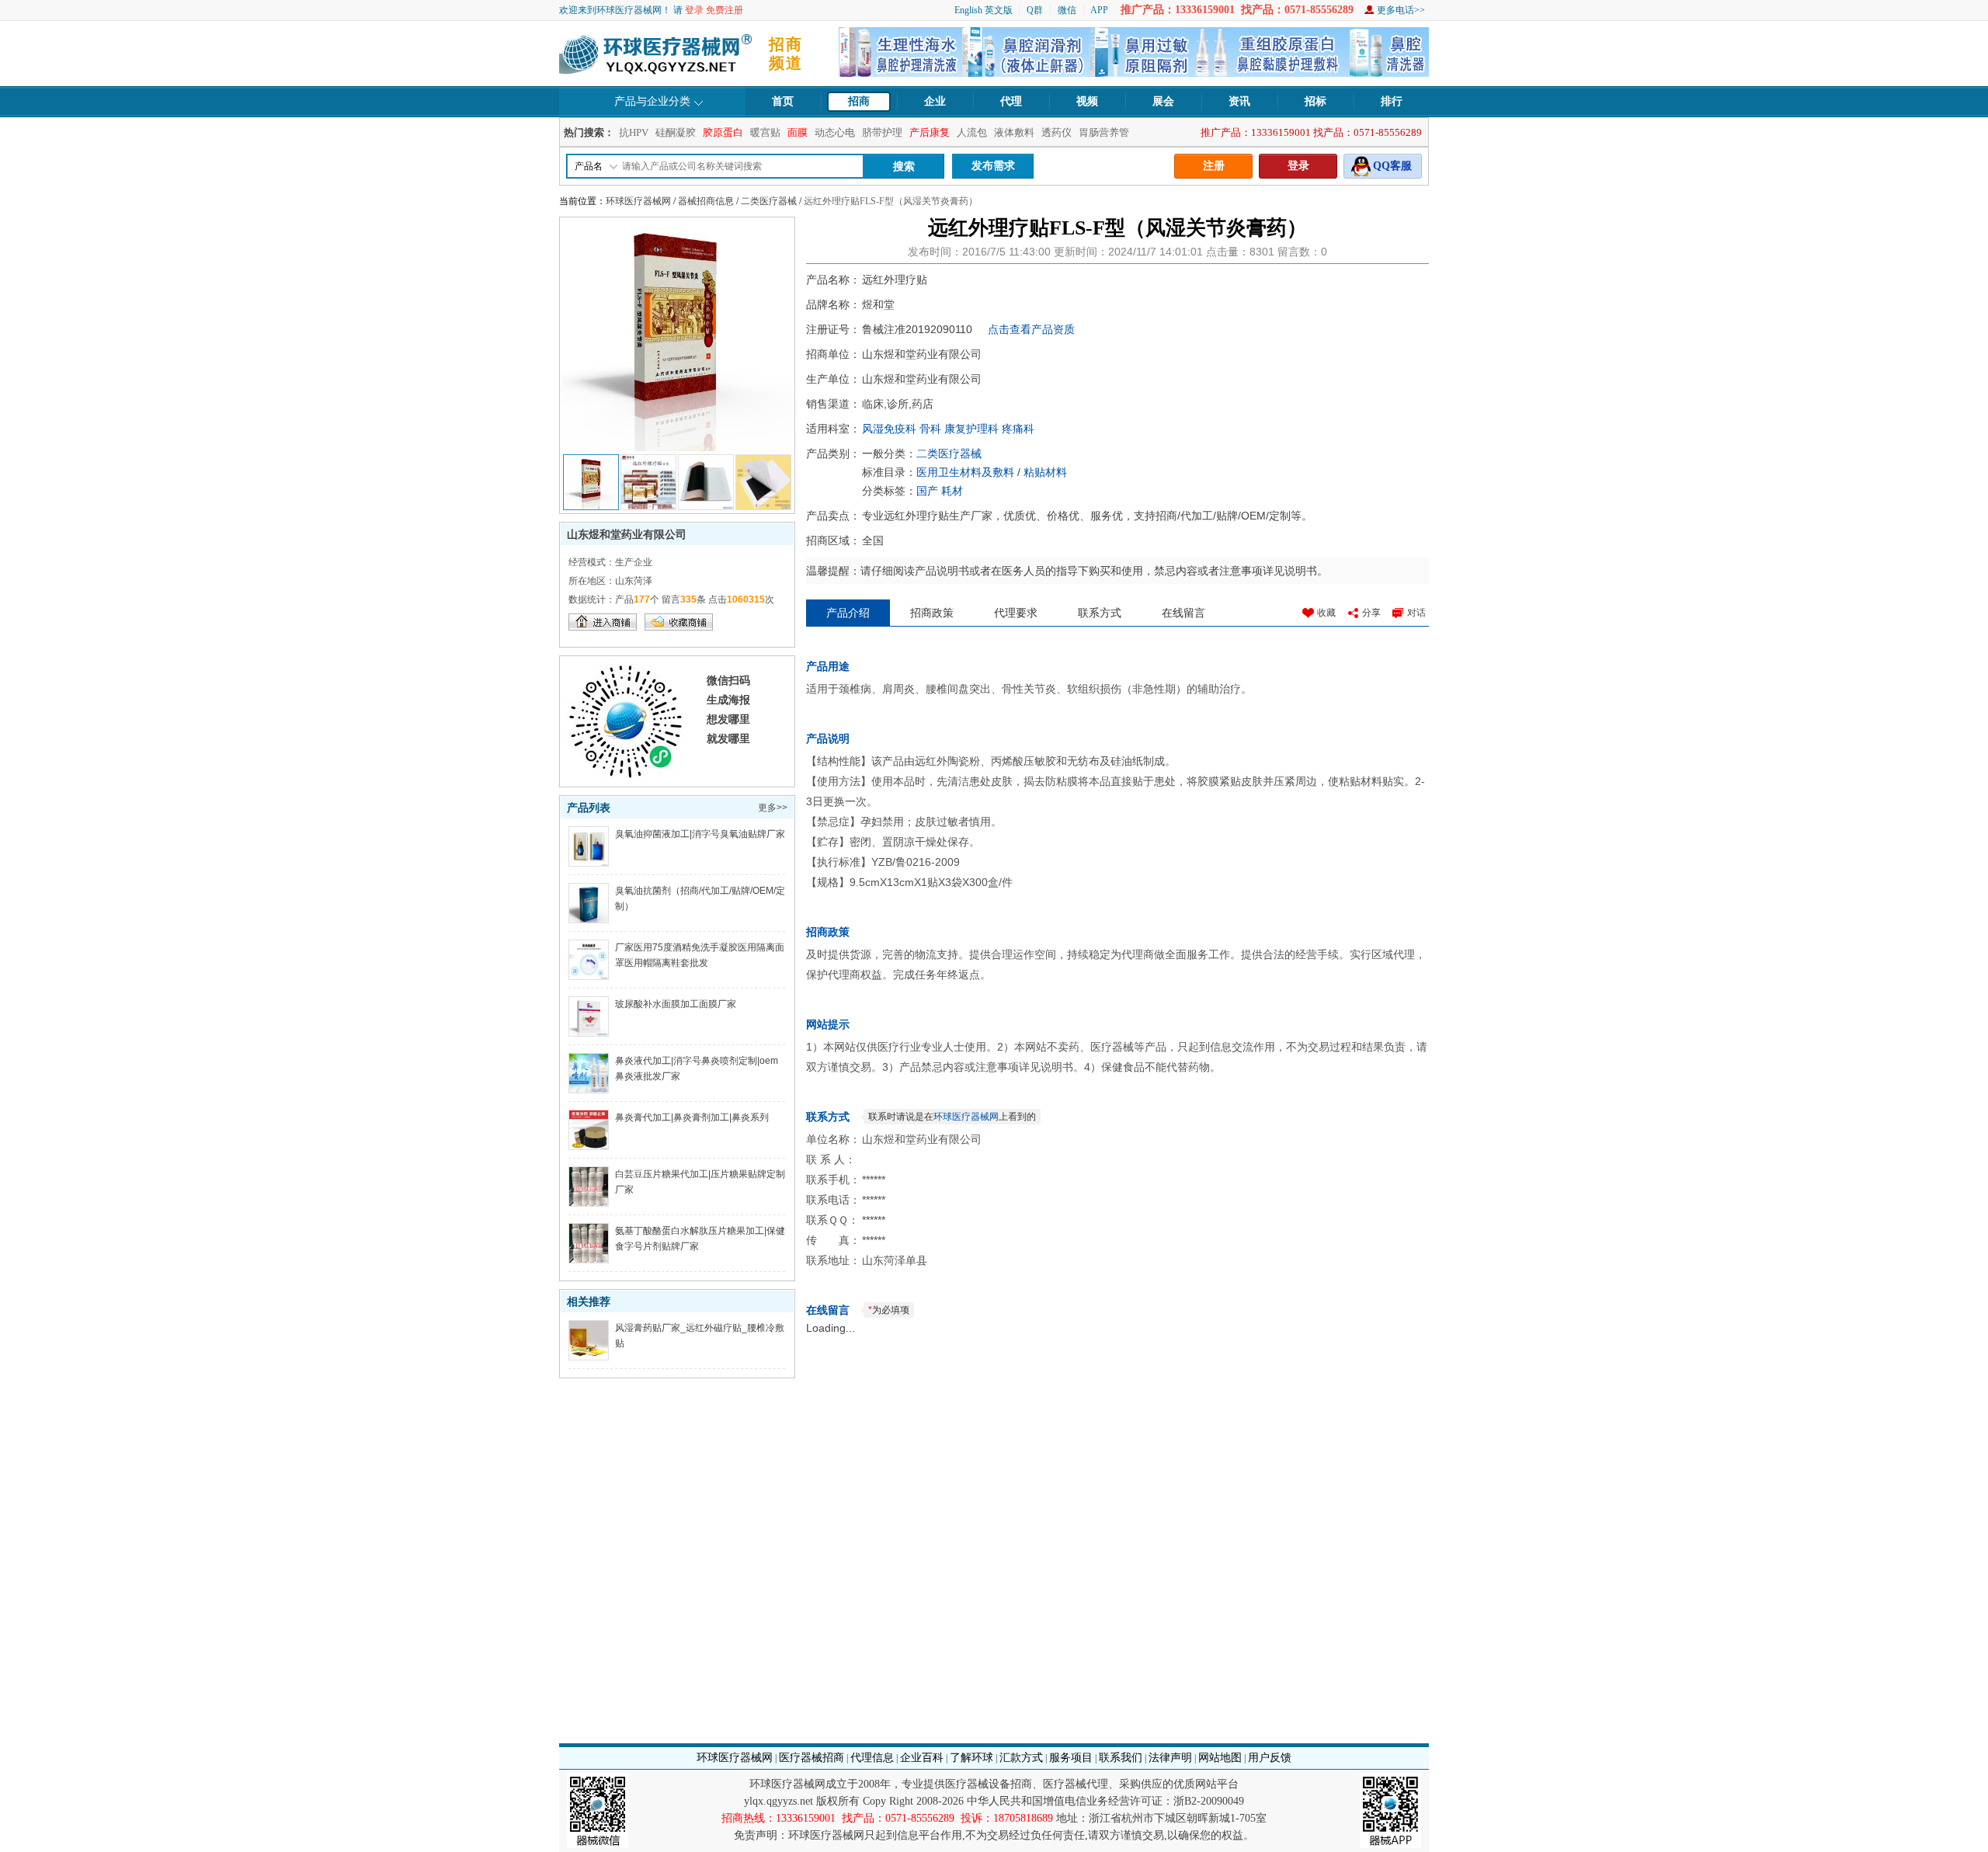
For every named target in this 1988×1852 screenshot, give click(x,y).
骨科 (930, 429)
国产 (927, 491)
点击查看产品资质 (1031, 329)
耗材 (952, 491)
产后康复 (930, 132)
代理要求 (1016, 613)
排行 (1392, 101)
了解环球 (971, 1758)
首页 (783, 101)
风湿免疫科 (889, 429)
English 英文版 (984, 10)
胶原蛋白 (723, 132)
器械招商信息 (706, 201)
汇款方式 (1021, 1758)
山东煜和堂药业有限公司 (627, 534)
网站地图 (1220, 1758)
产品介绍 (848, 613)
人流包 (972, 132)
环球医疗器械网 (638, 201)
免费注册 (725, 10)
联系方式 (1100, 613)
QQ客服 (1392, 166)
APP (1099, 10)
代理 (1011, 101)
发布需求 (993, 166)
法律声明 (1170, 1758)
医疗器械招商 (812, 1758)
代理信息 (872, 1758)
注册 (1214, 166)
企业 (935, 101)
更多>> (773, 808)
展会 (1163, 101)
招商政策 (932, 613)
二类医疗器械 (769, 201)
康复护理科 (971, 429)
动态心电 (835, 132)
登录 (694, 10)
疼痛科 (1018, 429)
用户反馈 (1270, 1758)
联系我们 (1121, 1758)
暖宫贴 (765, 132)
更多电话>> (1401, 10)
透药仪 (1057, 132)
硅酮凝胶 (676, 132)
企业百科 (922, 1758)
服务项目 (1071, 1758)
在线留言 (1183, 613)
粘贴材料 (1045, 472)
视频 (1087, 101)
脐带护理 (882, 132)
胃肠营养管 (1104, 132)
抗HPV (634, 132)
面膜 (798, 132)
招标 (1315, 101)
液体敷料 (1014, 132)
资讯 (1239, 101)
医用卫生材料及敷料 (965, 472)
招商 (859, 101)
